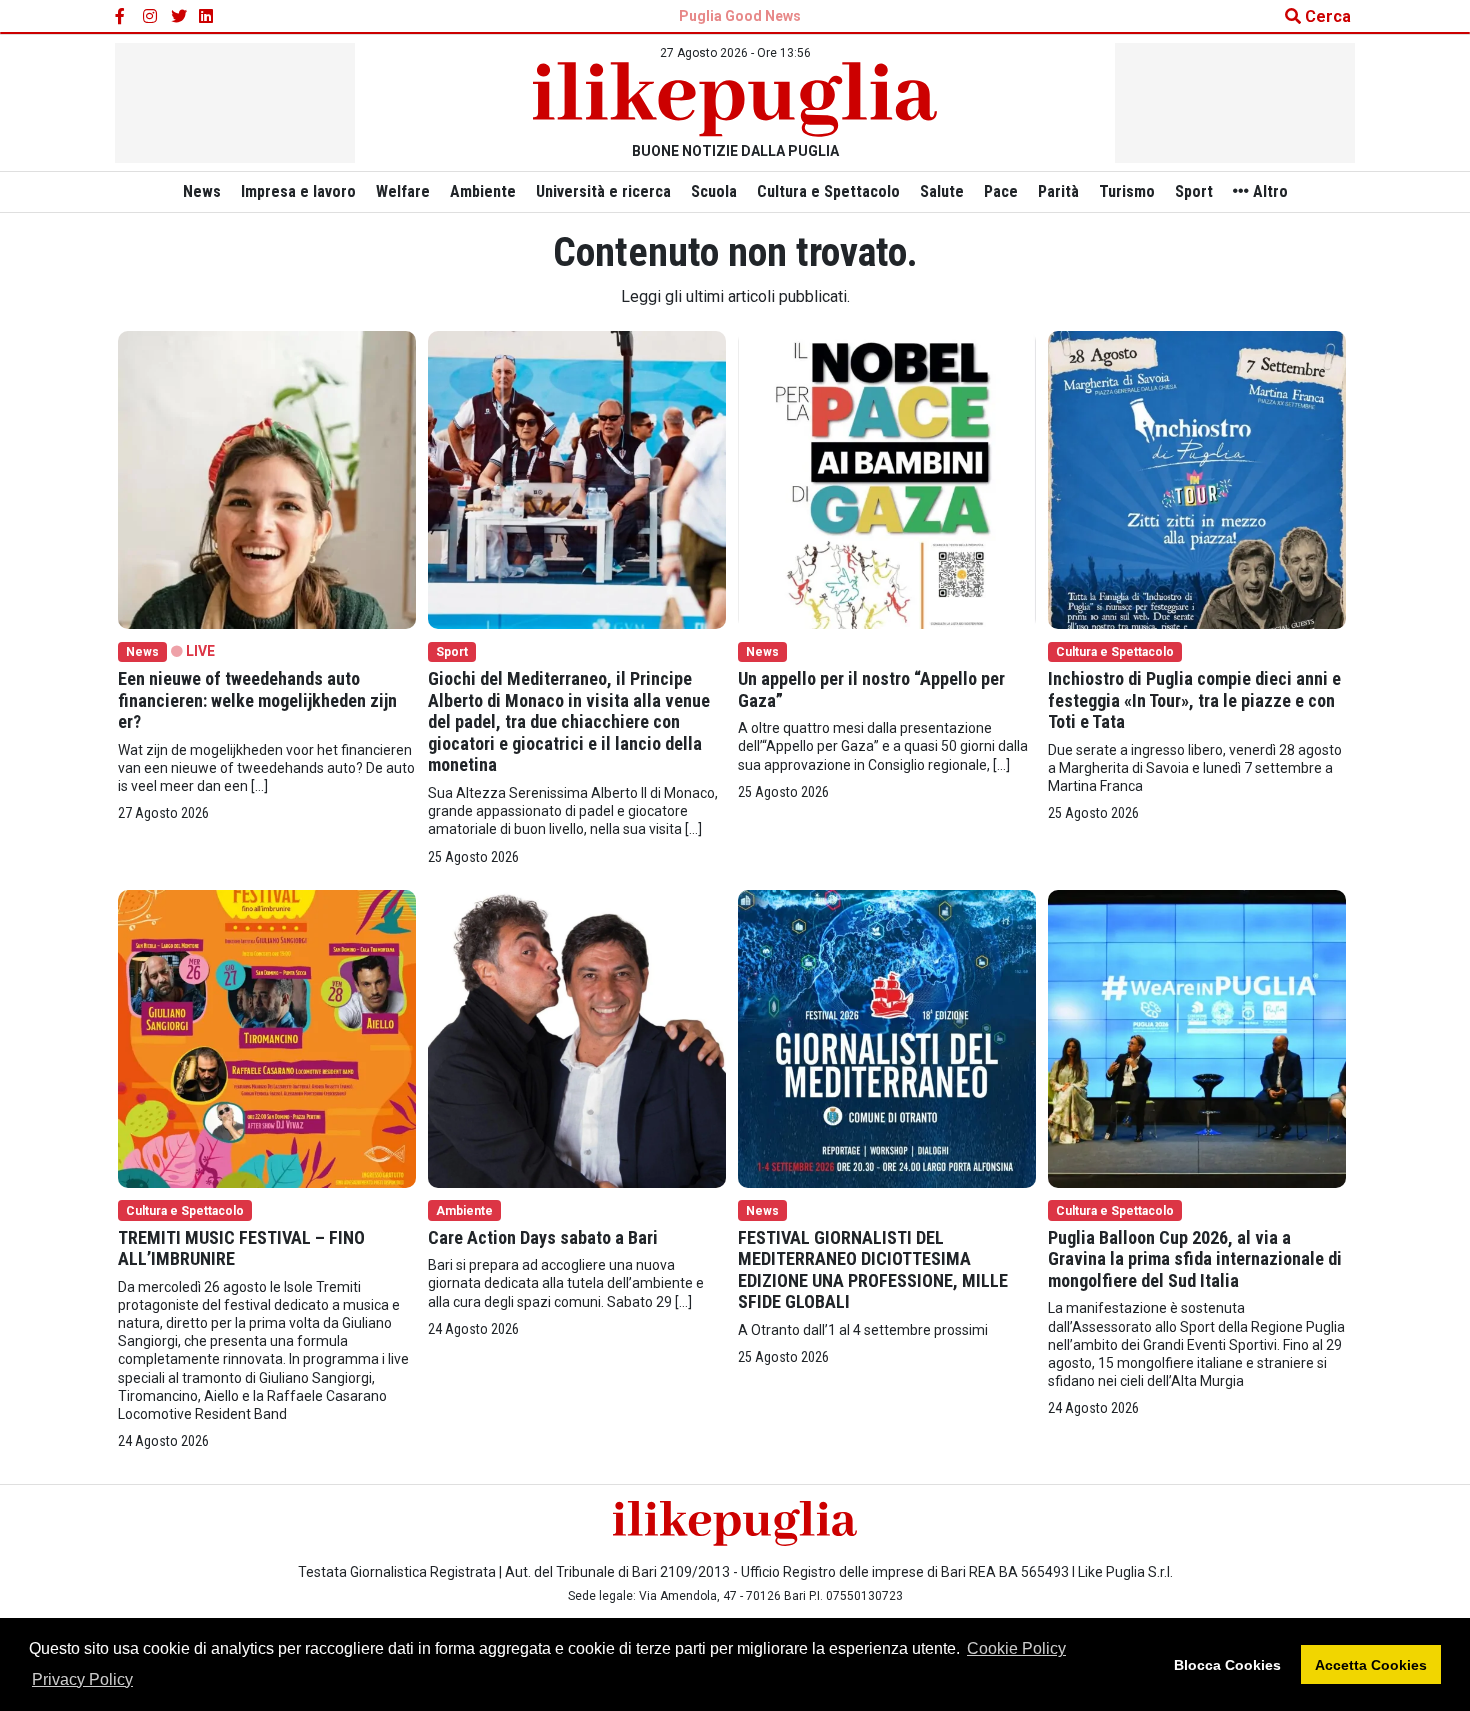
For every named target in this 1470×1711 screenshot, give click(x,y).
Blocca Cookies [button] (1227, 1665)
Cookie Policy (1016, 1648)
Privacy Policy (82, 1679)
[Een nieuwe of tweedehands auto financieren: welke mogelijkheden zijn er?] (267, 478)
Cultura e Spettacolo (828, 191)
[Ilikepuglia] (735, 99)
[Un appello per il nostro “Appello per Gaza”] (887, 478)
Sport (1194, 191)
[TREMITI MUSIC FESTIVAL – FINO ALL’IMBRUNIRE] (267, 1037)
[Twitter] (179, 17)
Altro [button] (1268, 191)
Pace (1001, 191)
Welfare (403, 191)
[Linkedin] (207, 17)
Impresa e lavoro (298, 191)
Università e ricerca (603, 191)
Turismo (1127, 191)
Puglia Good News (740, 16)
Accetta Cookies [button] (1371, 1665)
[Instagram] (151, 17)
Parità (1058, 191)
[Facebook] (123, 17)
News (202, 191)
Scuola (714, 191)
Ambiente (483, 191)
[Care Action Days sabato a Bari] (577, 1037)
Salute (942, 191)
